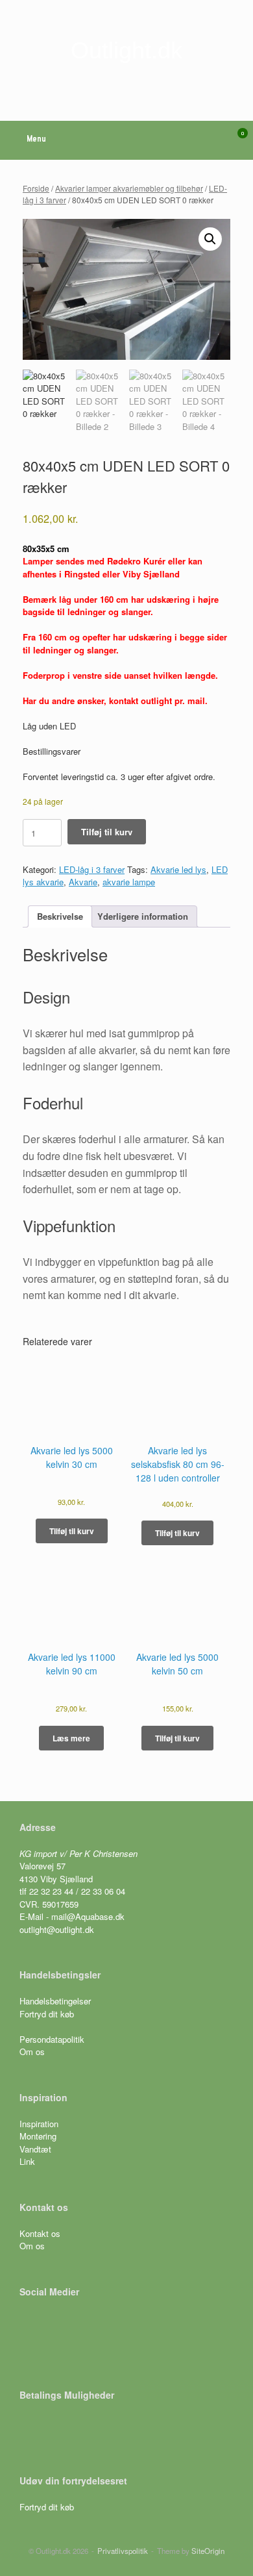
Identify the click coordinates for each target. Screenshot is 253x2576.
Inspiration (39, 2124)
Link (27, 2161)
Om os (32, 2052)
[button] (210, 239)
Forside (36, 188)
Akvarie (83, 882)
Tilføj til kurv (107, 832)
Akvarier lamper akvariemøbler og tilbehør (129, 188)
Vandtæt (35, 2149)
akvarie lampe (129, 882)
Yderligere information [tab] (143, 916)
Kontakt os (40, 2233)
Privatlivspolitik (123, 2551)
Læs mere (71, 1738)
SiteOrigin (208, 2551)
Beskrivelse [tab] (60, 916)
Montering (38, 2136)
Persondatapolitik (52, 2039)
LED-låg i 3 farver (92, 869)
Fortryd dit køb (48, 2014)
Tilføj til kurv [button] (72, 1531)
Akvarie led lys (178, 869)
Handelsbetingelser (55, 2001)
